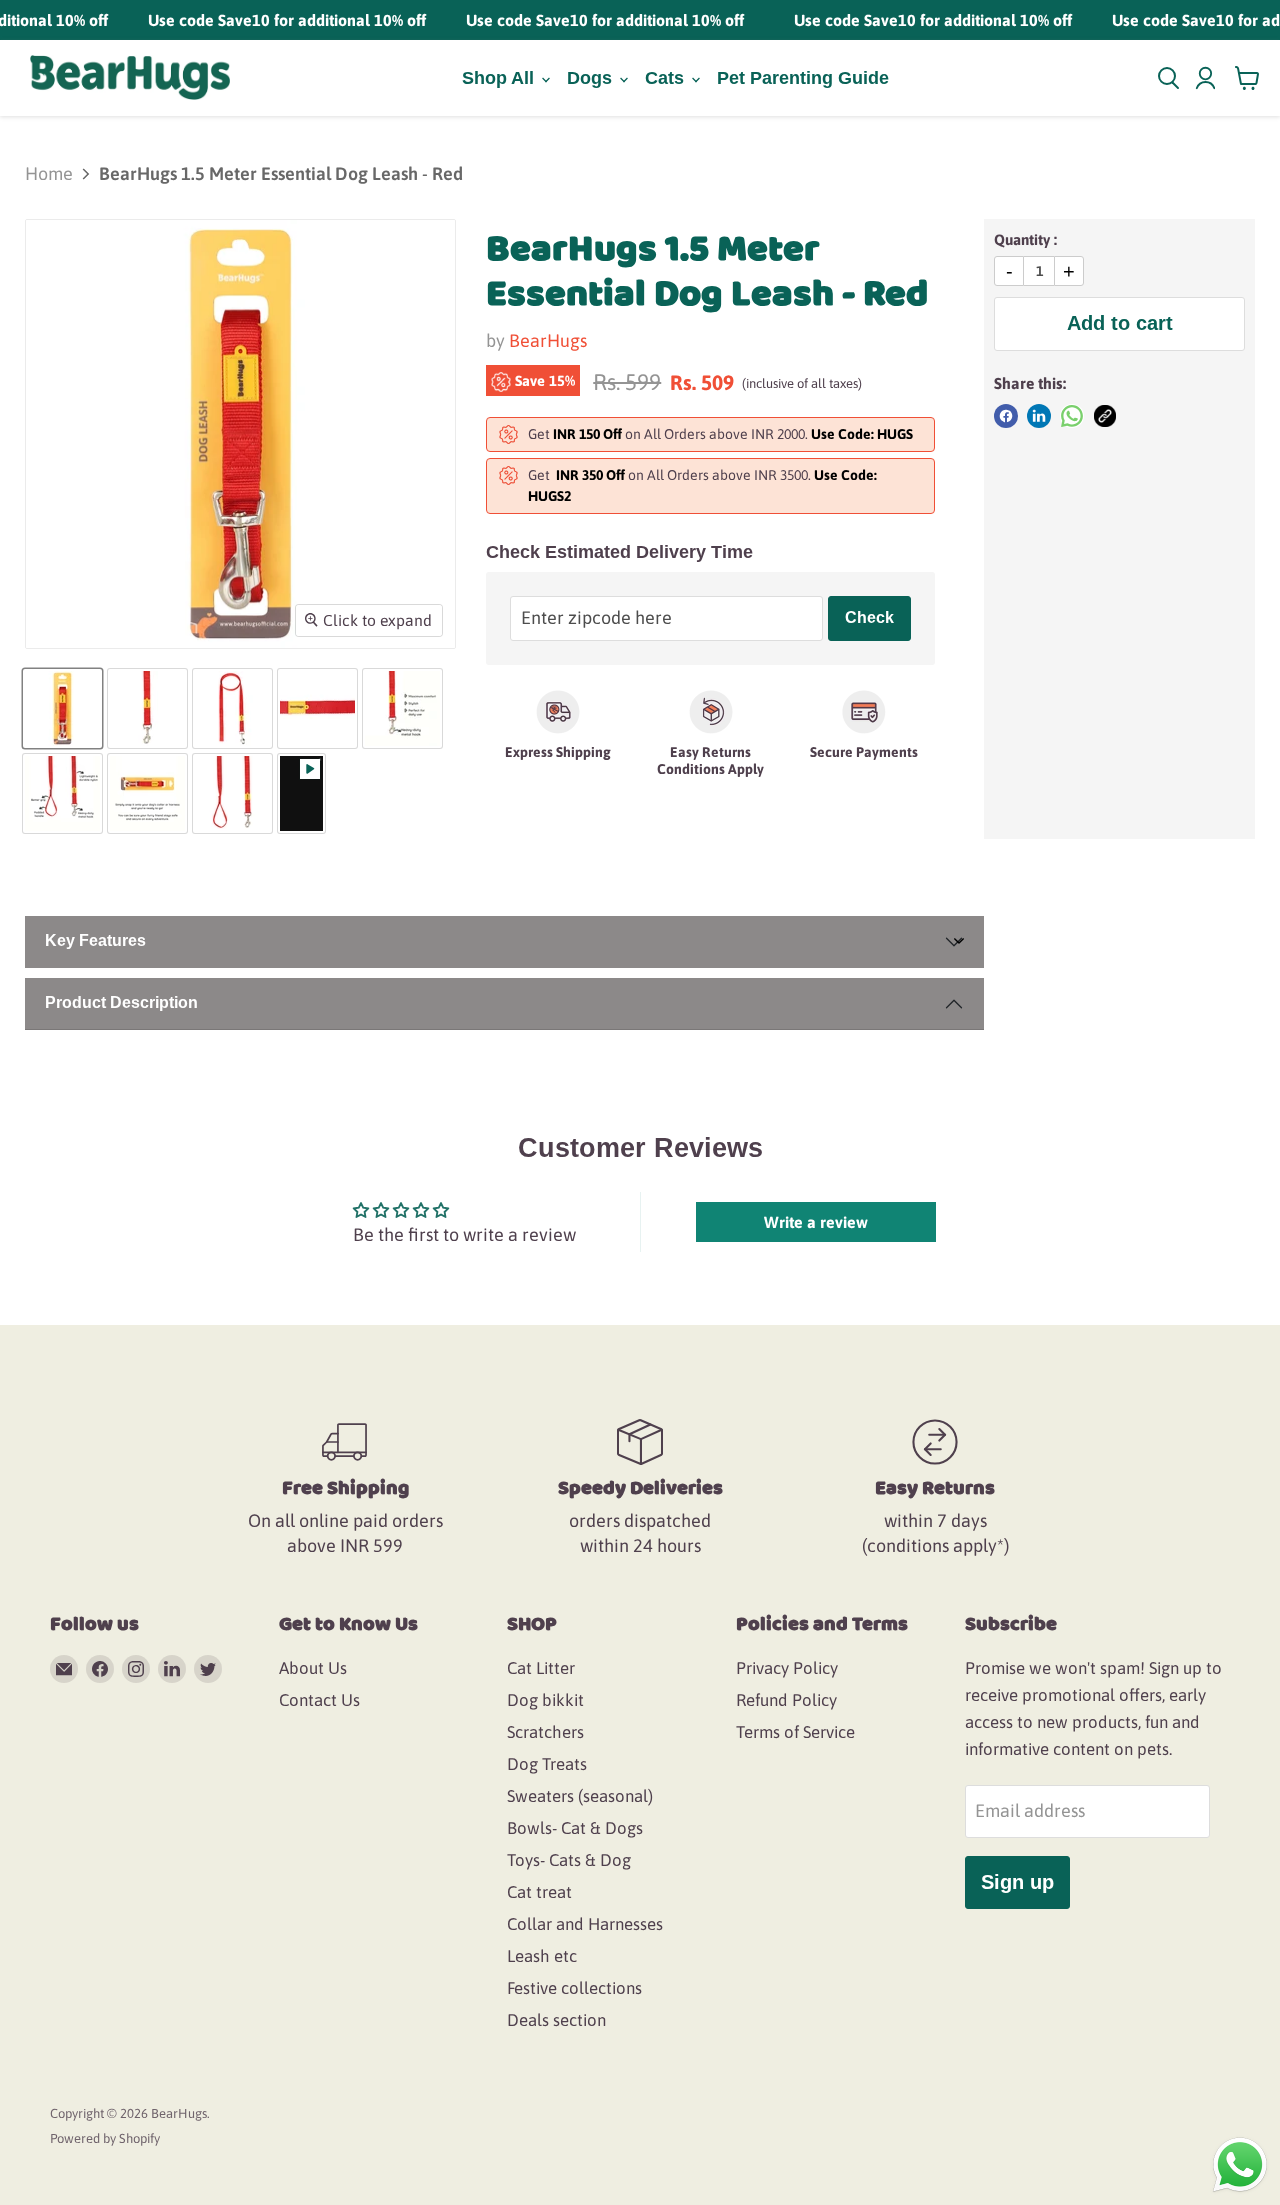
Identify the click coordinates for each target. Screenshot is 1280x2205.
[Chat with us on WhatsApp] (1240, 2163)
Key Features (95, 940)
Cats (667, 78)
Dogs (592, 78)
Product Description (121, 1002)
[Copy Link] (1105, 416)
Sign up (1017, 1882)
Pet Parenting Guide (803, 78)
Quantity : (1025, 239)
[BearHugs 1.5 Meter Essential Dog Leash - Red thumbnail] (62, 708)
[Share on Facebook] (1006, 416)
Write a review (816, 1222)
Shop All (500, 78)
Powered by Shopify (105, 2138)
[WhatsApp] (1072, 416)
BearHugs (548, 340)
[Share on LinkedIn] (1039, 416)
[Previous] (45, 434)
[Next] (436, 434)
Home (49, 173)
